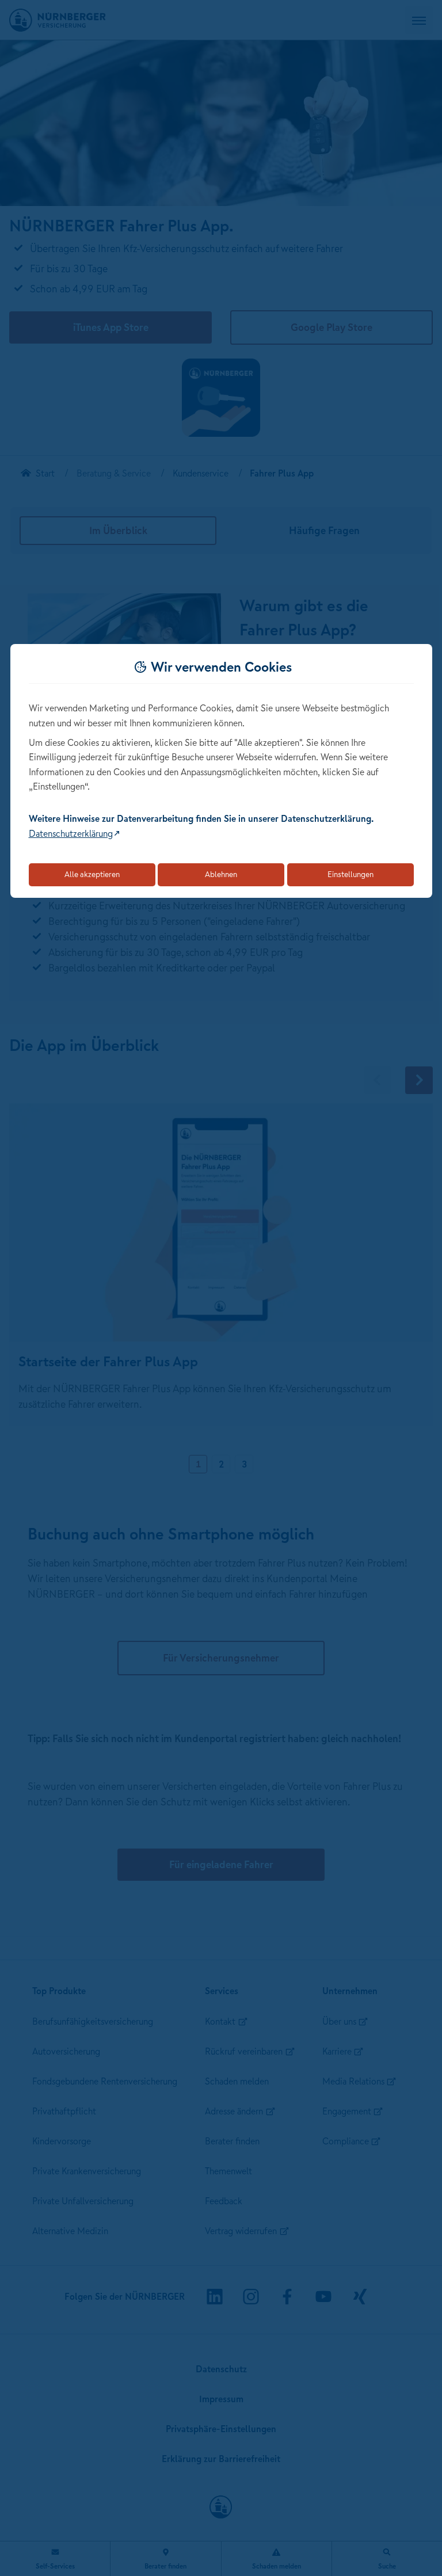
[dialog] (221, 771)
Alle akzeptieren (92, 874)
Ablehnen (221, 874)
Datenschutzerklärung (71, 833)
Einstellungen (350, 874)
